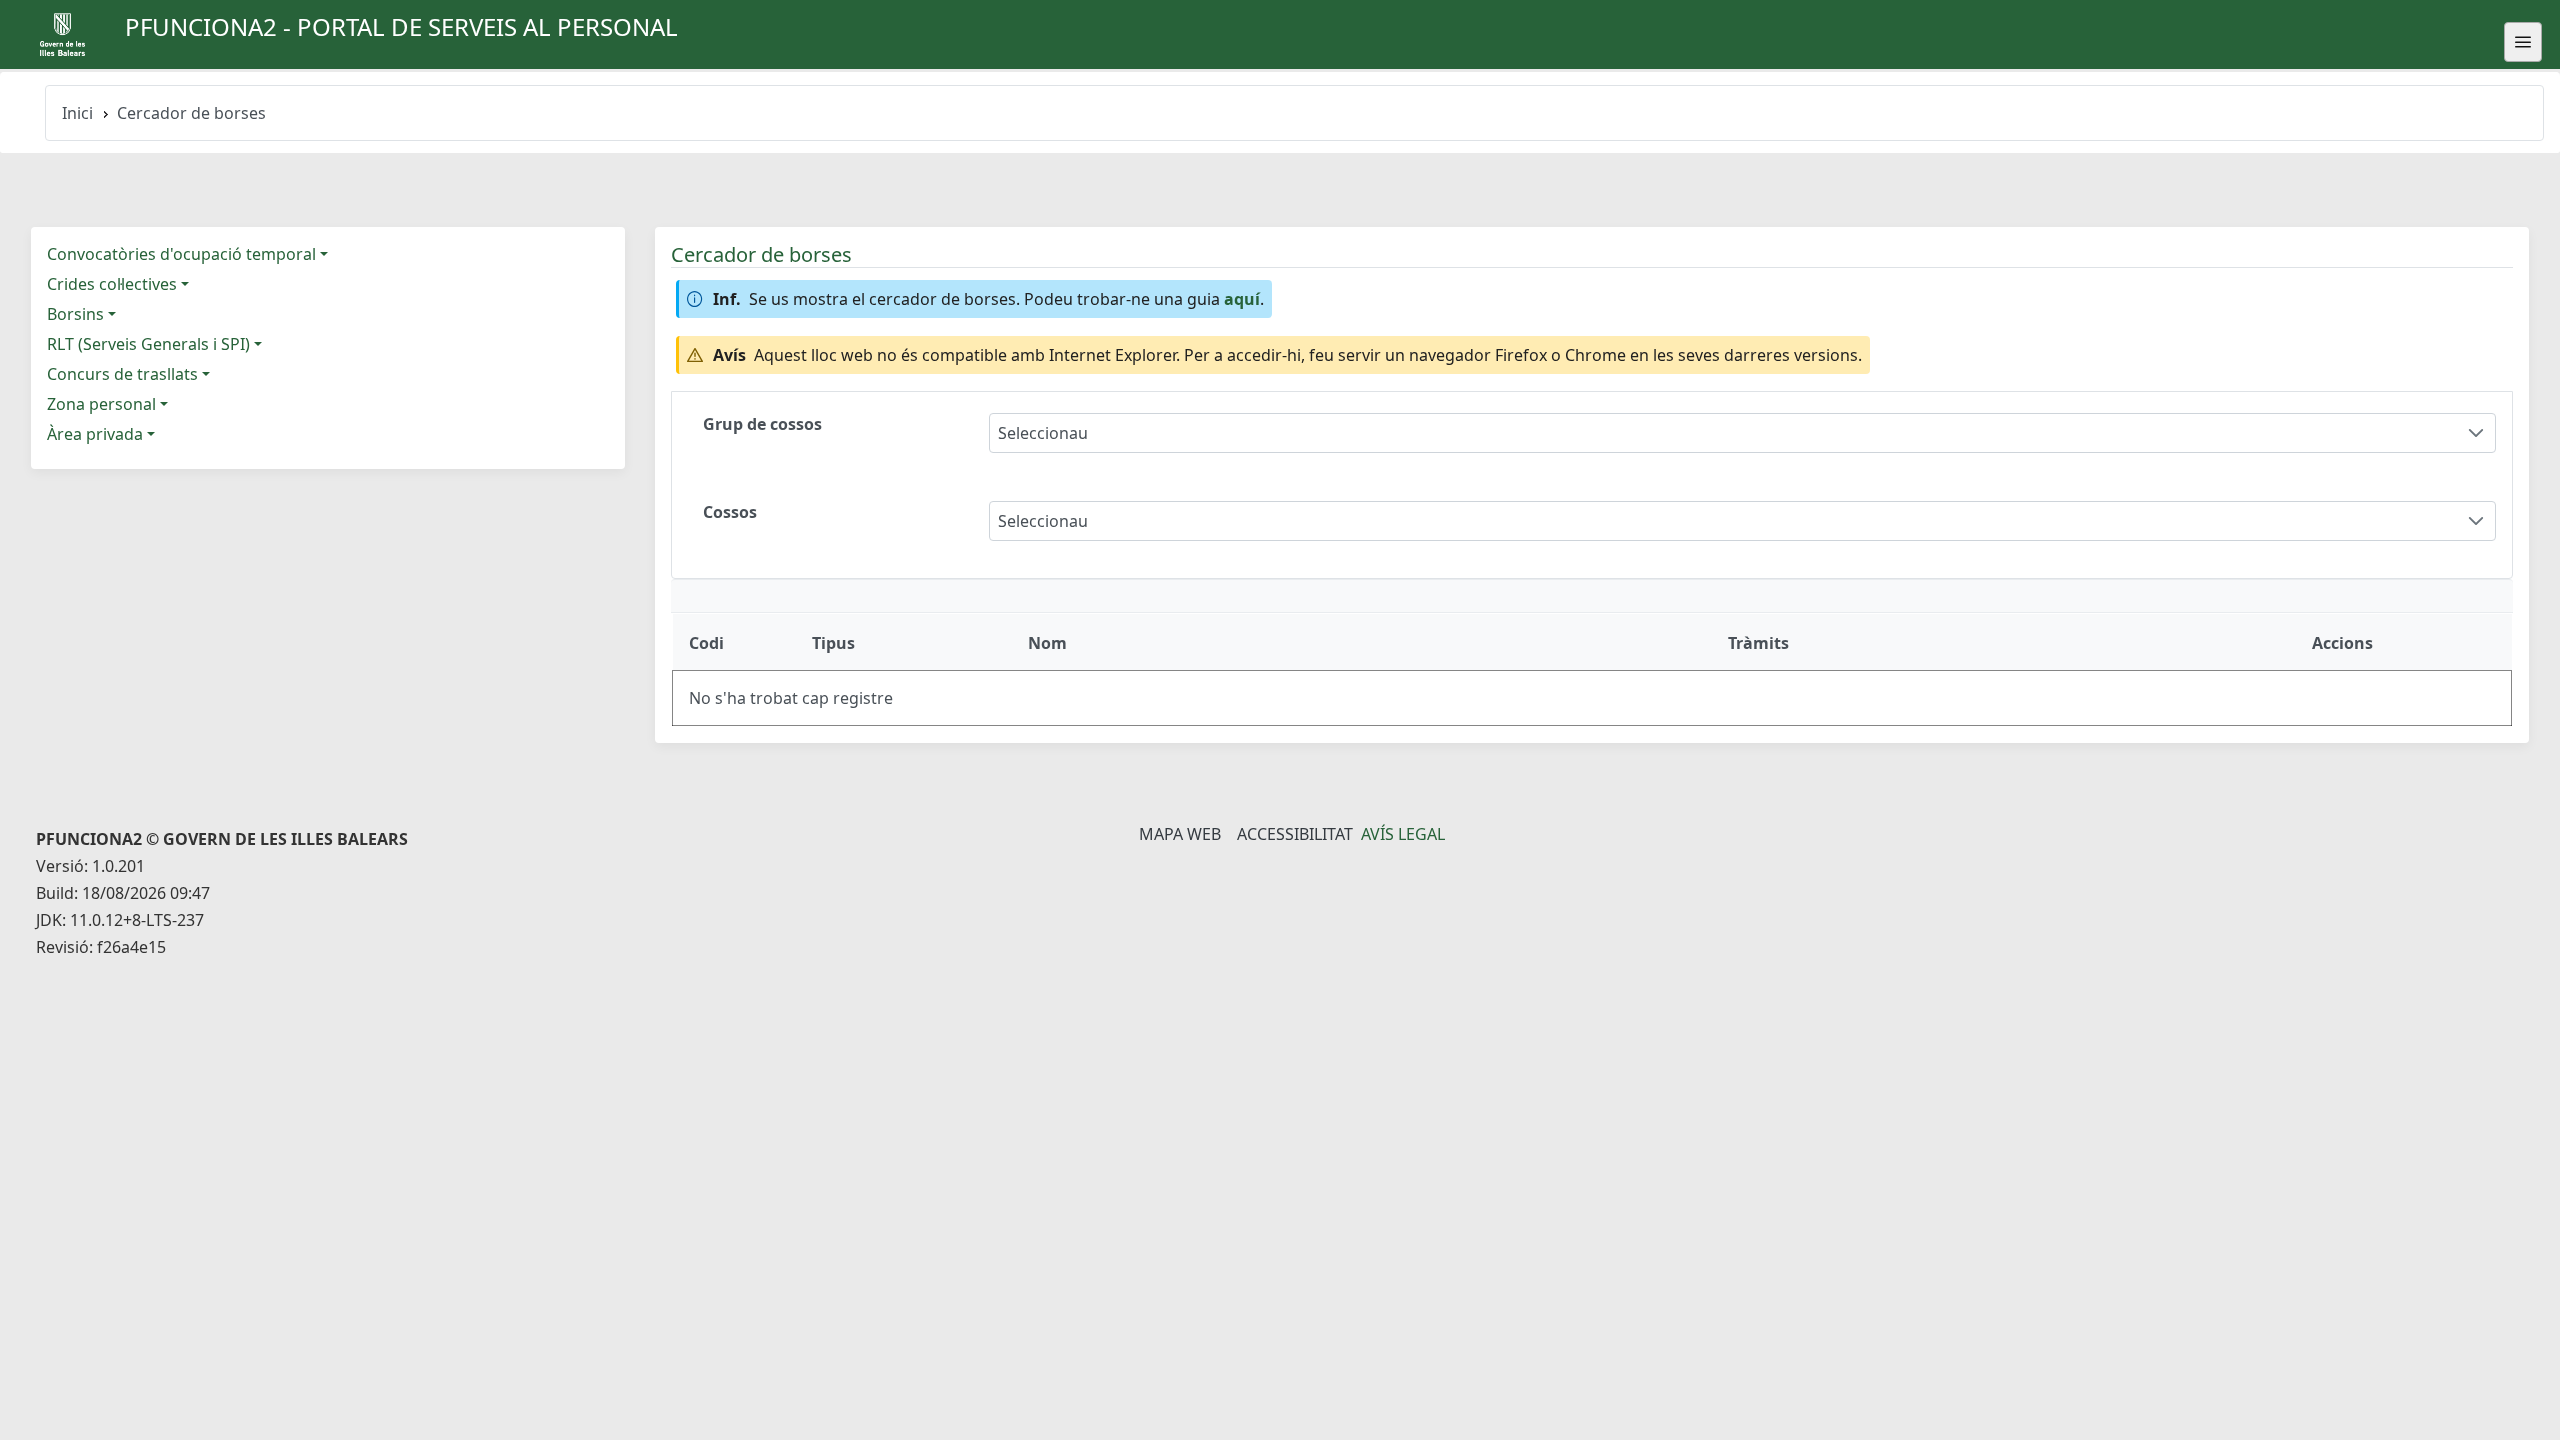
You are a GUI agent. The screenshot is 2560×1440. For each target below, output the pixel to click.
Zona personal (101, 404)
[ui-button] (2523, 42)
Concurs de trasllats (122, 374)
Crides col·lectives (112, 284)
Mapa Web (1180, 834)
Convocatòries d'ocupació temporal (181, 254)
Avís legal (1403, 834)
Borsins (75, 314)
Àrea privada (95, 434)
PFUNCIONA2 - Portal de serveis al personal (401, 26)
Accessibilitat (1295, 834)
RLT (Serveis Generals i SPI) (148, 344)
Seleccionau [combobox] (1043, 433)
